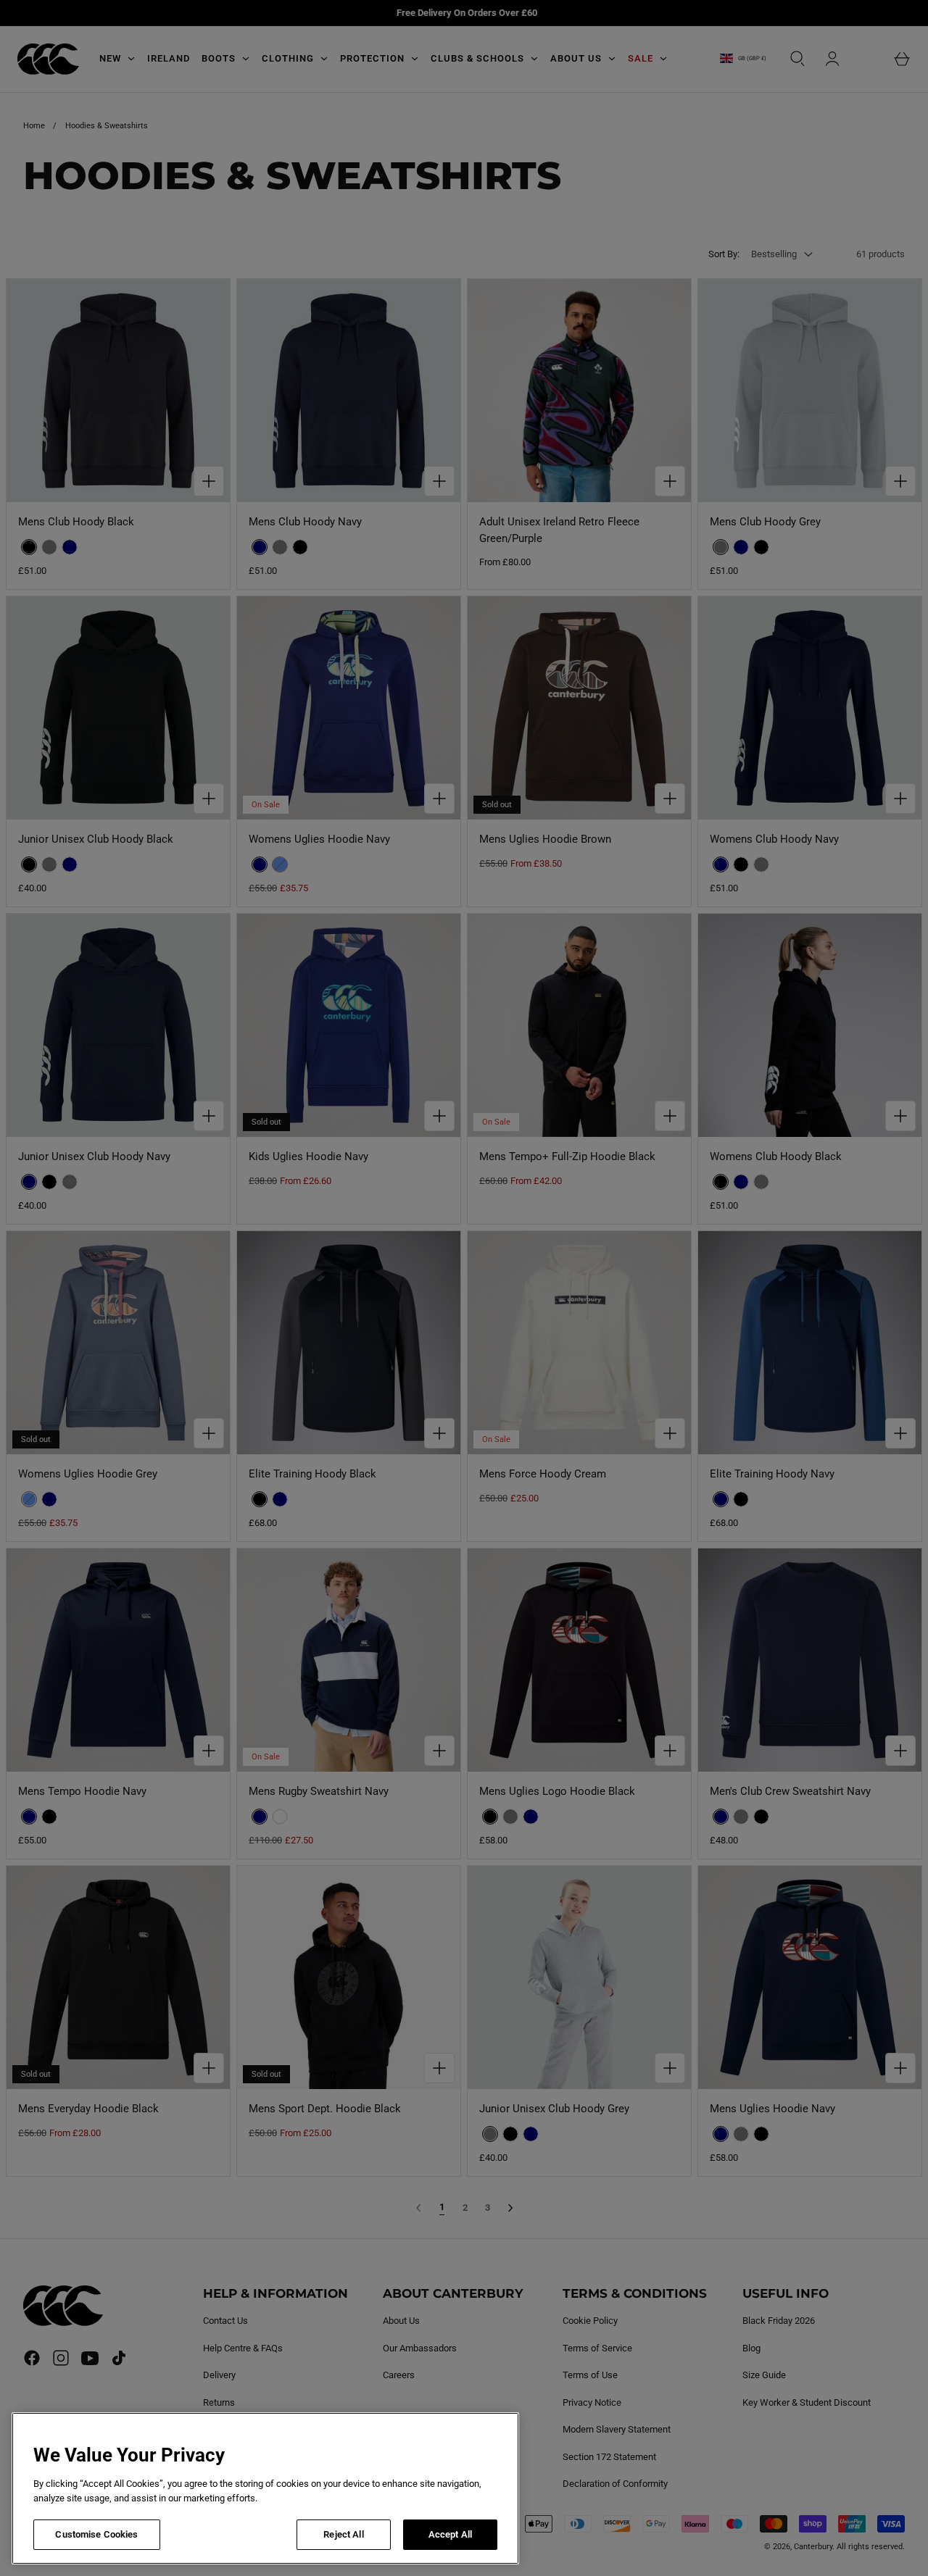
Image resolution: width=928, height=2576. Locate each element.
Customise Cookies (96, 2534)
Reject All (343, 2534)
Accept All (450, 2534)
